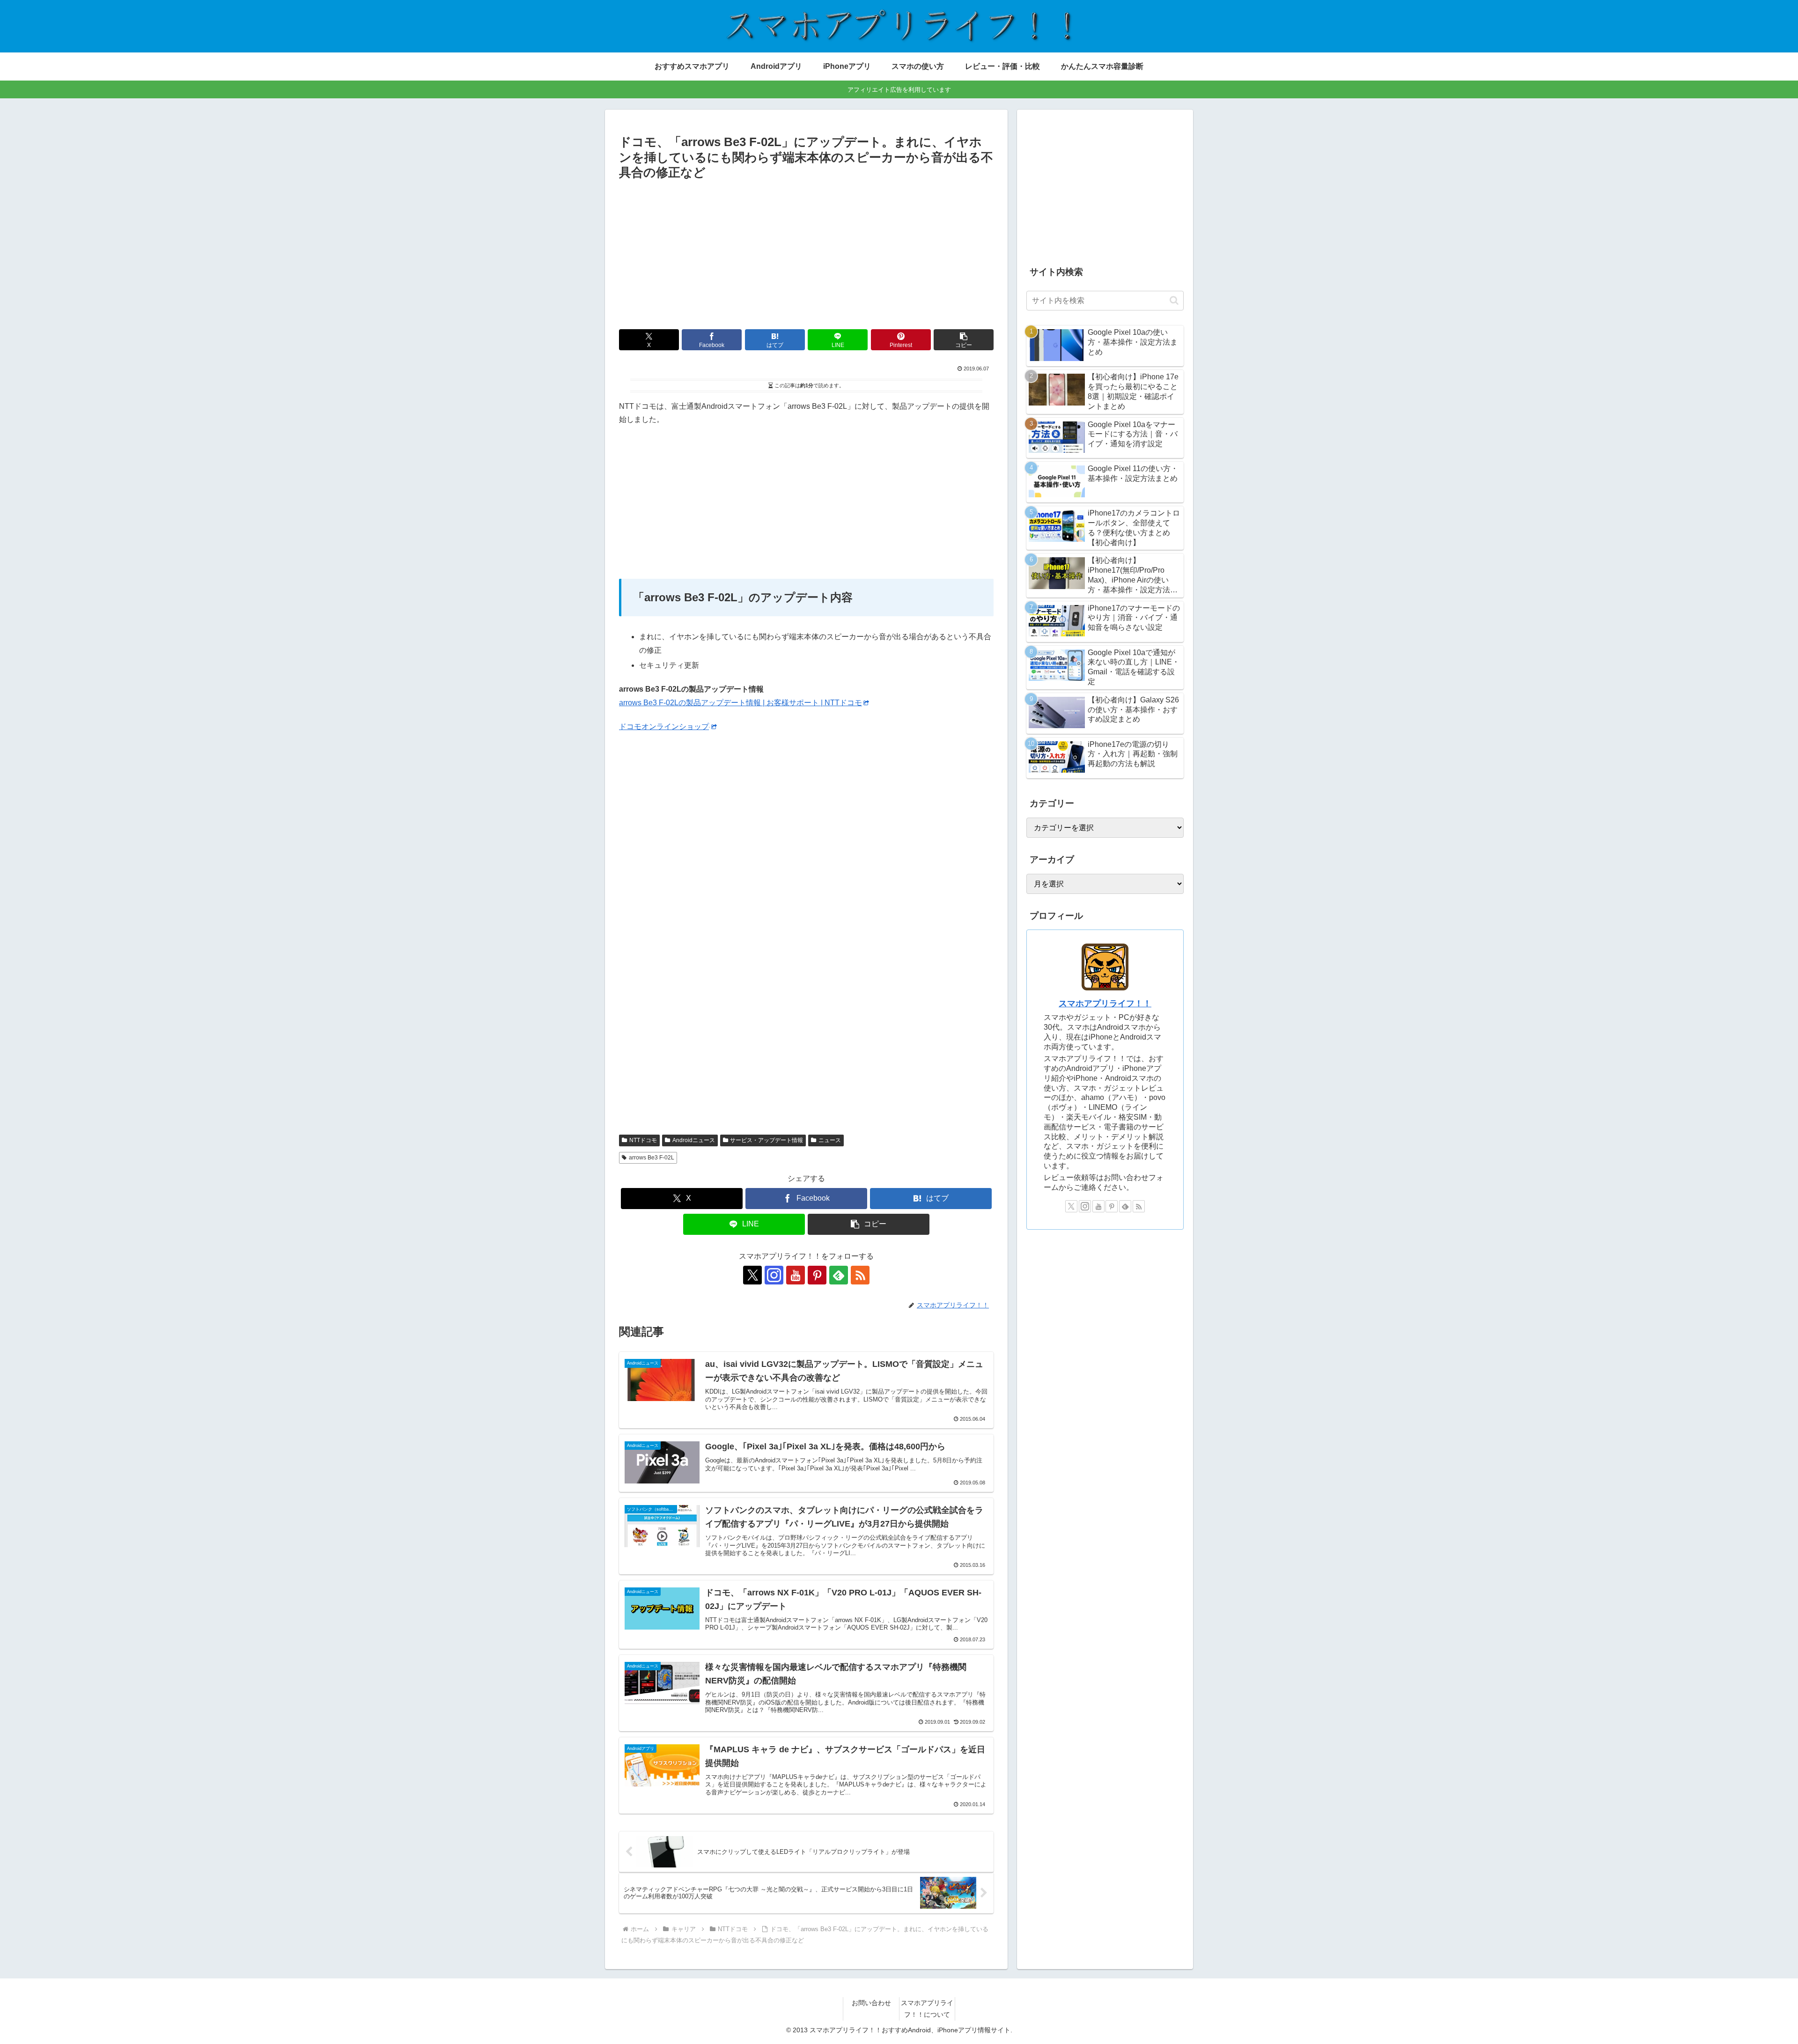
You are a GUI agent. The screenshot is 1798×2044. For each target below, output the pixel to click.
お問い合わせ (871, 2003)
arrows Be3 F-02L (652, 1158)
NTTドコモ (643, 1140)
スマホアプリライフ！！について (927, 2009)
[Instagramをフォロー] (774, 1275)
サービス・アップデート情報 (766, 1140)
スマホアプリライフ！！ (1105, 1004)
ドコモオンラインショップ (664, 727)
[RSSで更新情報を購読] (860, 1275)
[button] (964, 340)
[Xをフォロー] (752, 1275)
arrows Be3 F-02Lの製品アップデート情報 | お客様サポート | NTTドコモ (741, 703)
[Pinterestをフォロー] (817, 1275)
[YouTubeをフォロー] (796, 1275)
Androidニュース (694, 1140)
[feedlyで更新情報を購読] (839, 1275)
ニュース (830, 1140)
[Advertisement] (806, 253)
